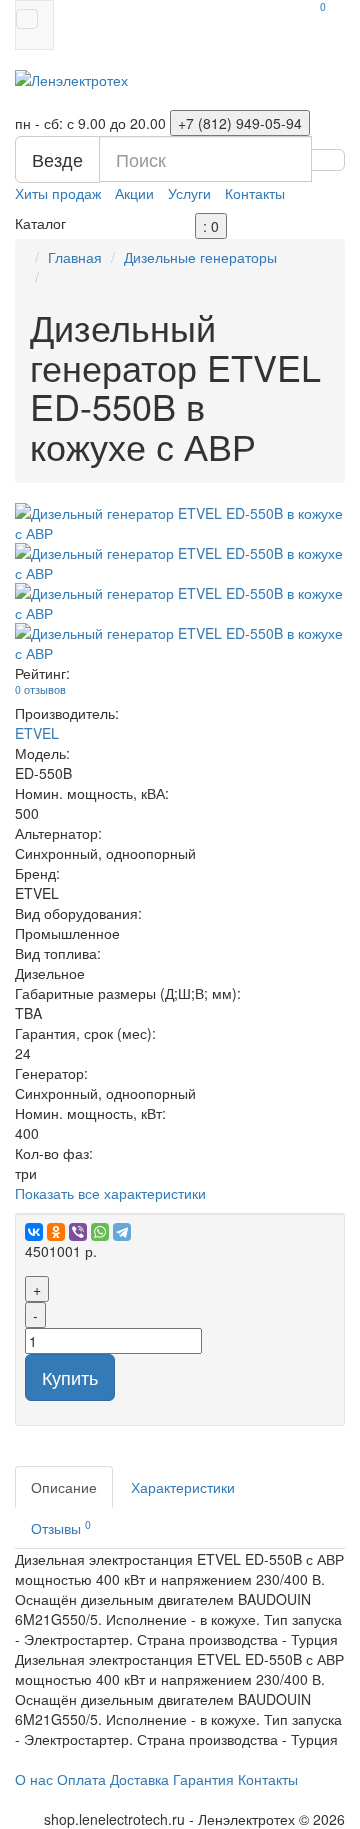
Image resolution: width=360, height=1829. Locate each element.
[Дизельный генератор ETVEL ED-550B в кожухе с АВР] (180, 523)
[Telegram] (122, 1232)
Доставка (139, 1779)
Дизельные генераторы (200, 257)
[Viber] (78, 1232)
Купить (70, 1377)
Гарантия (203, 1779)
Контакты (255, 193)
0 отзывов (40, 689)
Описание (64, 1487)
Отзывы (61, 1527)
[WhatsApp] (100, 1232)
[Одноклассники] (56, 1232)
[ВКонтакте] (34, 1232)
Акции (134, 193)
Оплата (81, 1779)
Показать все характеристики (110, 1193)
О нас (34, 1779)
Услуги (189, 193)
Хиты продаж (58, 193)
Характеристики (183, 1487)
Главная (75, 257)
